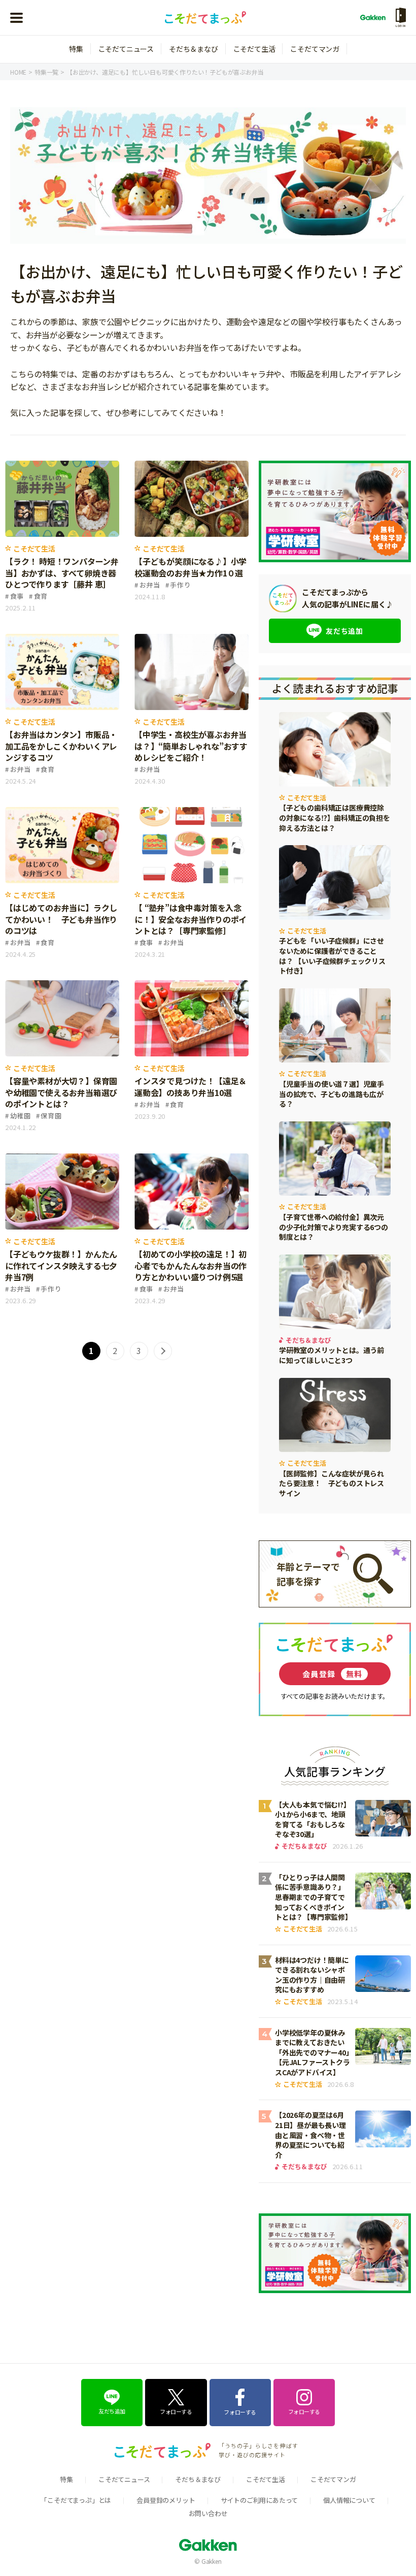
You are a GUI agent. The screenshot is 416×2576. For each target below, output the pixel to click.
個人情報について (349, 2500)
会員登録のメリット (166, 2500)
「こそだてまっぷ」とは (76, 2500)
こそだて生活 (254, 49)
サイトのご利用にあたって (259, 2500)
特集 (76, 49)
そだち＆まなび (194, 49)
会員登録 (333, 1674)
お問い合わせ (208, 2513)
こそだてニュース (126, 49)
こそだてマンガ (315, 49)
